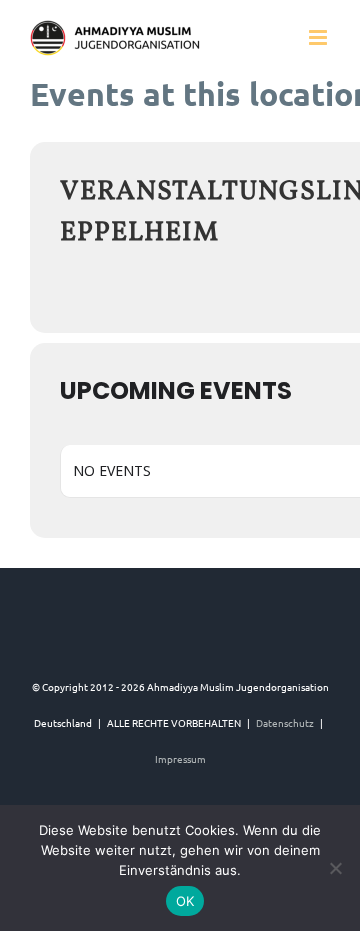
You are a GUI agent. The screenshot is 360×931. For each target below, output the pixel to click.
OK (185, 901)
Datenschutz (285, 722)
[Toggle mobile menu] (319, 37)
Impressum (180, 758)
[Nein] (335, 868)
